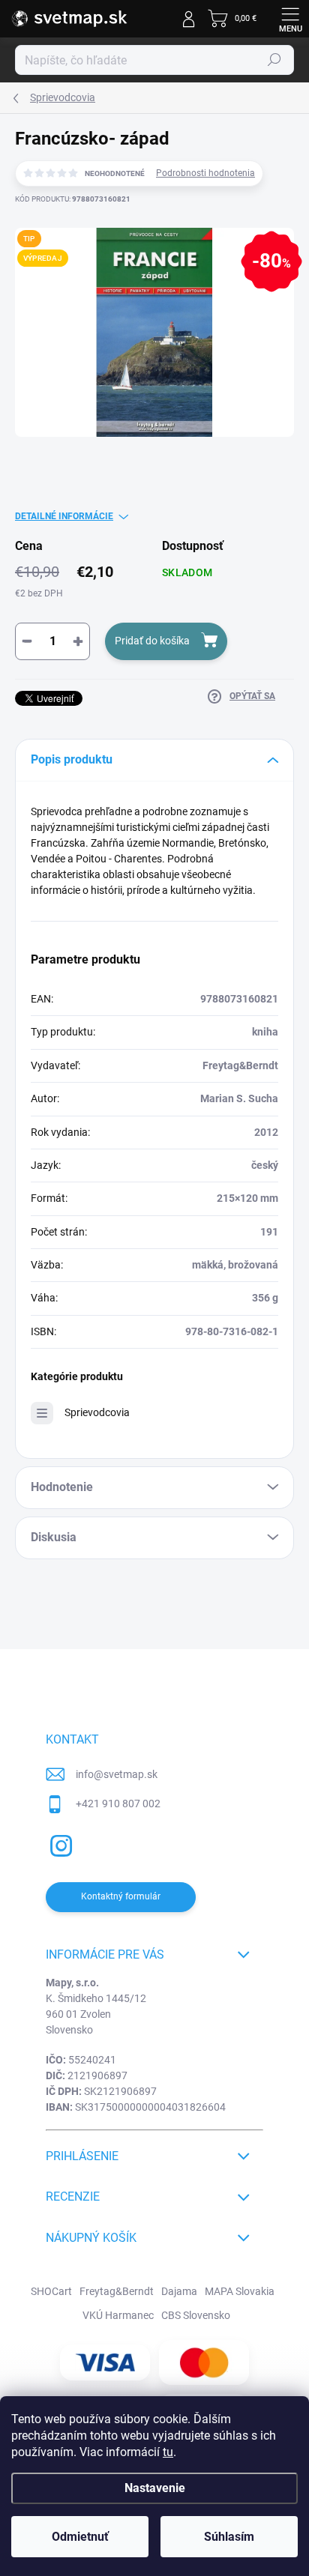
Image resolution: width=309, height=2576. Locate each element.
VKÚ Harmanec (118, 2315)
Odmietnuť (80, 2537)
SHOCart (51, 2291)
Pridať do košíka (152, 641)
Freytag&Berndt (117, 2291)
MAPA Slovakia (240, 2291)
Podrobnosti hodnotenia (205, 173)
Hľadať (274, 60)
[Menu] (290, 19)
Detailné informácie (64, 516)
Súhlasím (229, 2537)
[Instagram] (59, 1844)
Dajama (179, 2291)
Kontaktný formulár (121, 1896)
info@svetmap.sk (117, 1774)
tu (168, 2452)
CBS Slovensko (196, 2315)
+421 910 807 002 (118, 1803)
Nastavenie (155, 2488)
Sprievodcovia (97, 1412)
